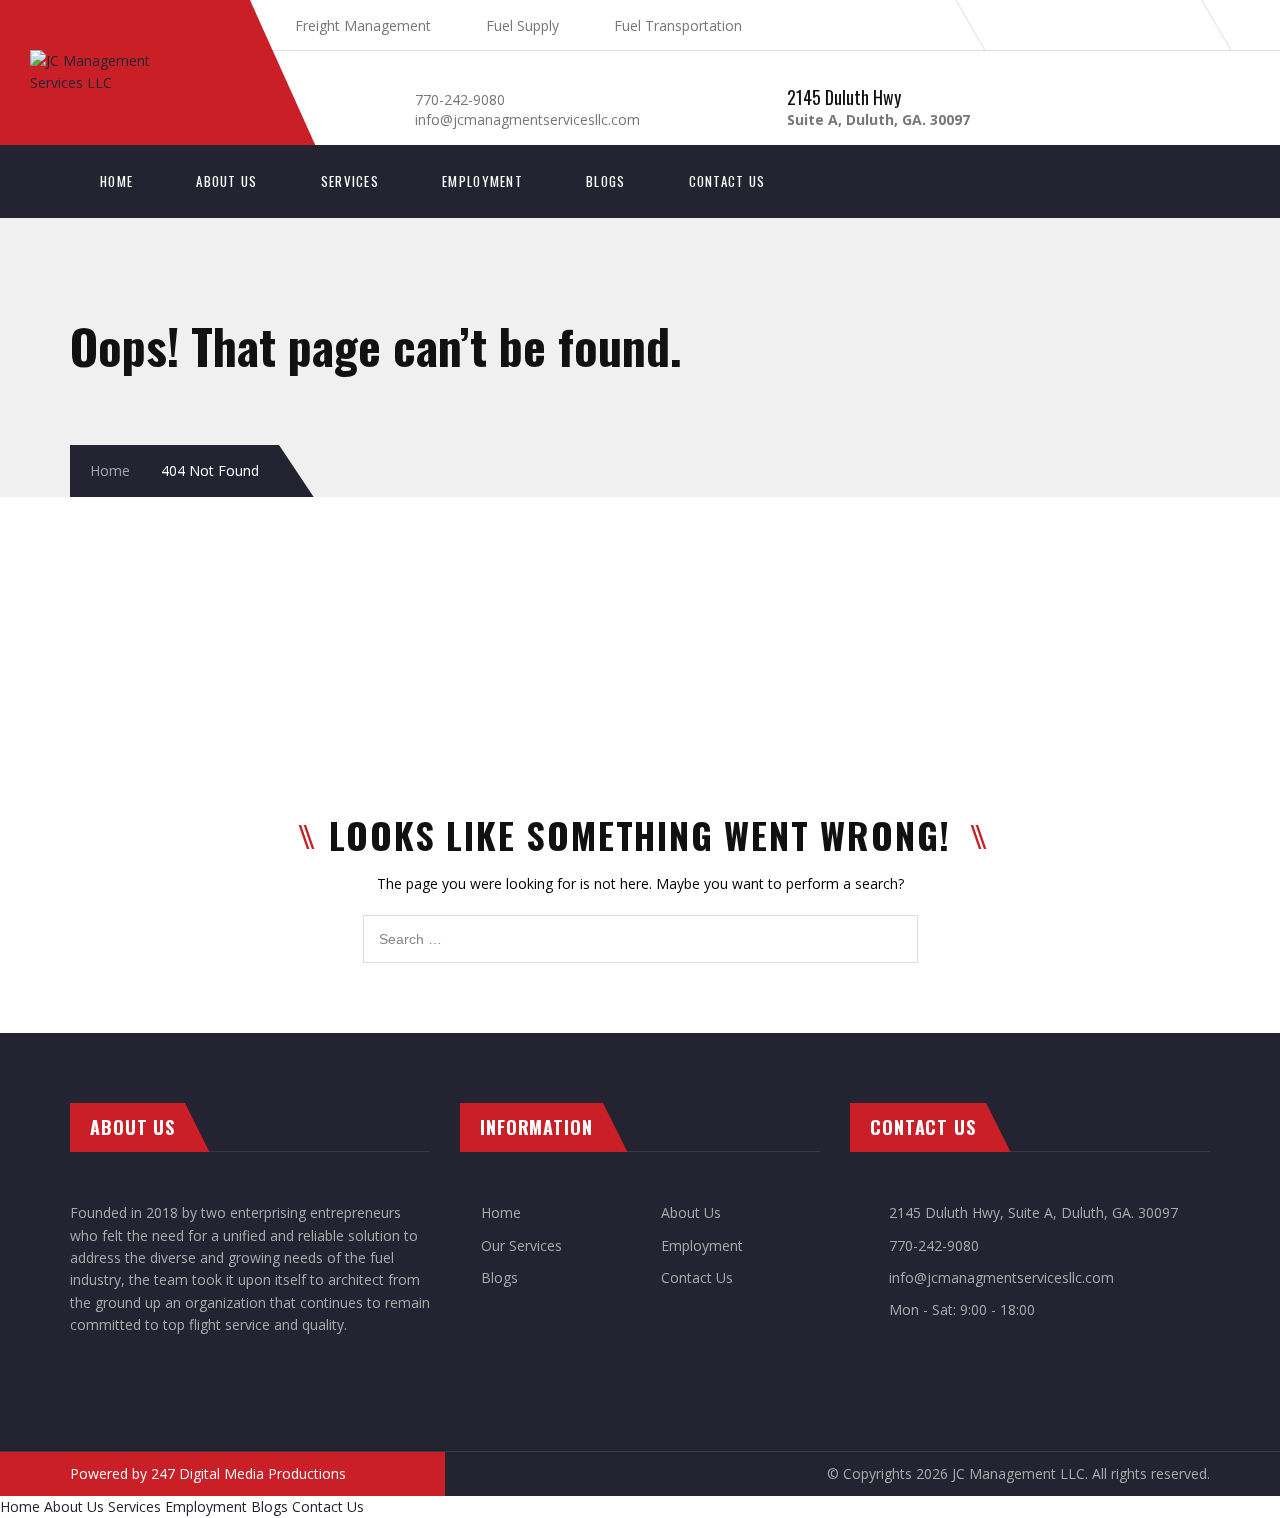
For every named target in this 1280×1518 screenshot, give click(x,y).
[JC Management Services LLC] (130, 60)
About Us (226, 181)
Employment (482, 181)
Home (116, 181)
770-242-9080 (460, 99)
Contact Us (727, 181)
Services (350, 181)
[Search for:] (640, 925)
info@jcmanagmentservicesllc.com (527, 119)
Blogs (606, 181)
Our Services (521, 1245)
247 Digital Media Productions (248, 1473)
